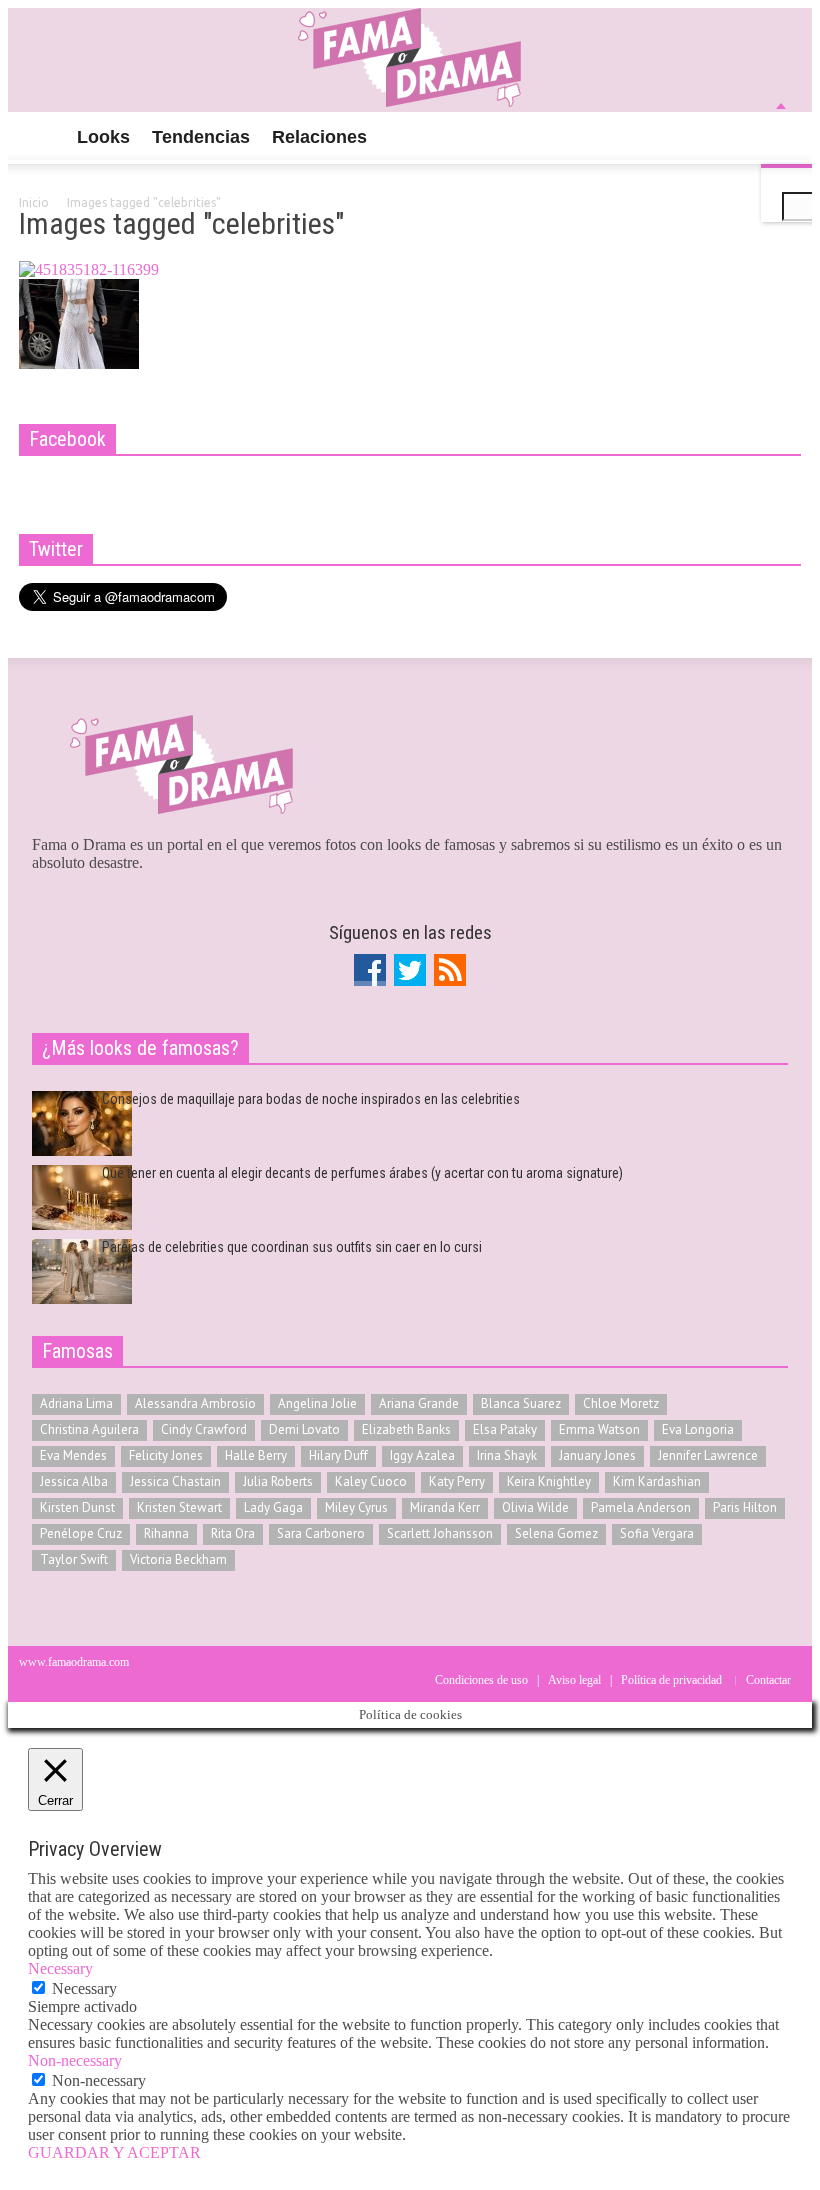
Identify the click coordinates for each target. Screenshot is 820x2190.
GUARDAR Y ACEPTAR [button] (114, 2152)
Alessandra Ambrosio (195, 1403)
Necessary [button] (60, 1968)
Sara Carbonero (321, 1533)
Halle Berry (256, 1455)
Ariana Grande (419, 1403)
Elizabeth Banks (406, 1429)
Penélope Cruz (81, 1533)
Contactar (768, 1680)
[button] (781, 136)
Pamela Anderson (641, 1507)
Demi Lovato (304, 1429)
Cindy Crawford (204, 1429)
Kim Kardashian (657, 1481)
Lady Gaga (273, 1507)
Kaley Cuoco (371, 1481)
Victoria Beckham (178, 1559)
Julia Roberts (278, 1481)
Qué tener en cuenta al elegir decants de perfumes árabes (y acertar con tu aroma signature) (362, 1173)
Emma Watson (599, 1429)
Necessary (84, 1988)
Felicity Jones (166, 1455)
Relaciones (319, 137)
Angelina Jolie (317, 1403)
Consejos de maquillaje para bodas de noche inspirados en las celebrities (311, 1099)
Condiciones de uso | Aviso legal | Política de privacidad (578, 1680)
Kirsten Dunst (77, 1507)
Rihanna (166, 1533)
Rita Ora (233, 1533)
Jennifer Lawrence (708, 1455)
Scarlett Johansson (440, 1533)
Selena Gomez (556, 1533)
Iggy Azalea (422, 1455)
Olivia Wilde (535, 1507)
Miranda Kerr (445, 1507)
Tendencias (201, 137)
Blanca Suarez (521, 1403)
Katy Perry (457, 1481)
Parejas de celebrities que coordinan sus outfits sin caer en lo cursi (292, 1247)
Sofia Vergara (657, 1533)
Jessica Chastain (175, 1481)
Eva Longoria (698, 1429)
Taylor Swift (74, 1559)
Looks (103, 137)
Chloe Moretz (621, 1403)
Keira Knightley (549, 1481)
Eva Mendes (73, 1455)
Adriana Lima (76, 1403)
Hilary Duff (338, 1455)
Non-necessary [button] (75, 2060)
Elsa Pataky (505, 1429)
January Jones (597, 1455)
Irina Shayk (507, 1455)
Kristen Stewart (179, 1507)
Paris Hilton (745, 1507)
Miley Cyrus (356, 1507)
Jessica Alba (74, 1481)
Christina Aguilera (89, 1429)
